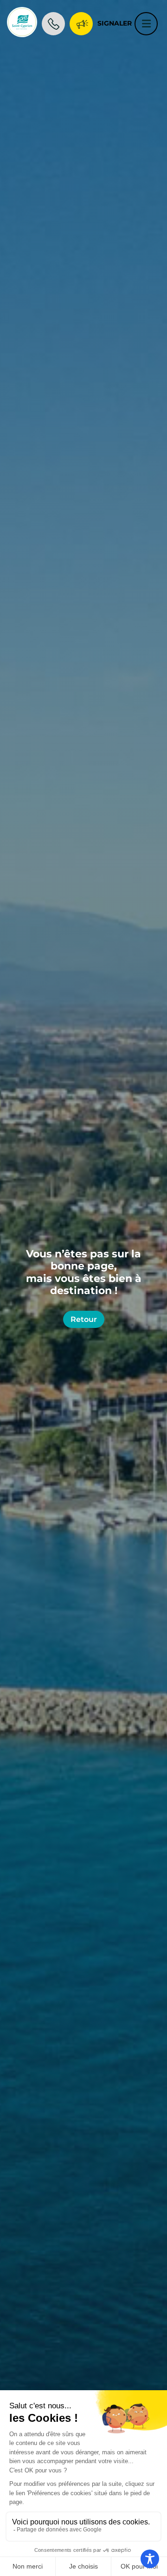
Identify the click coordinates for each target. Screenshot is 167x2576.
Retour (84, 1319)
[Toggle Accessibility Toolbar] (150, 2559)
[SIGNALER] (81, 22)
